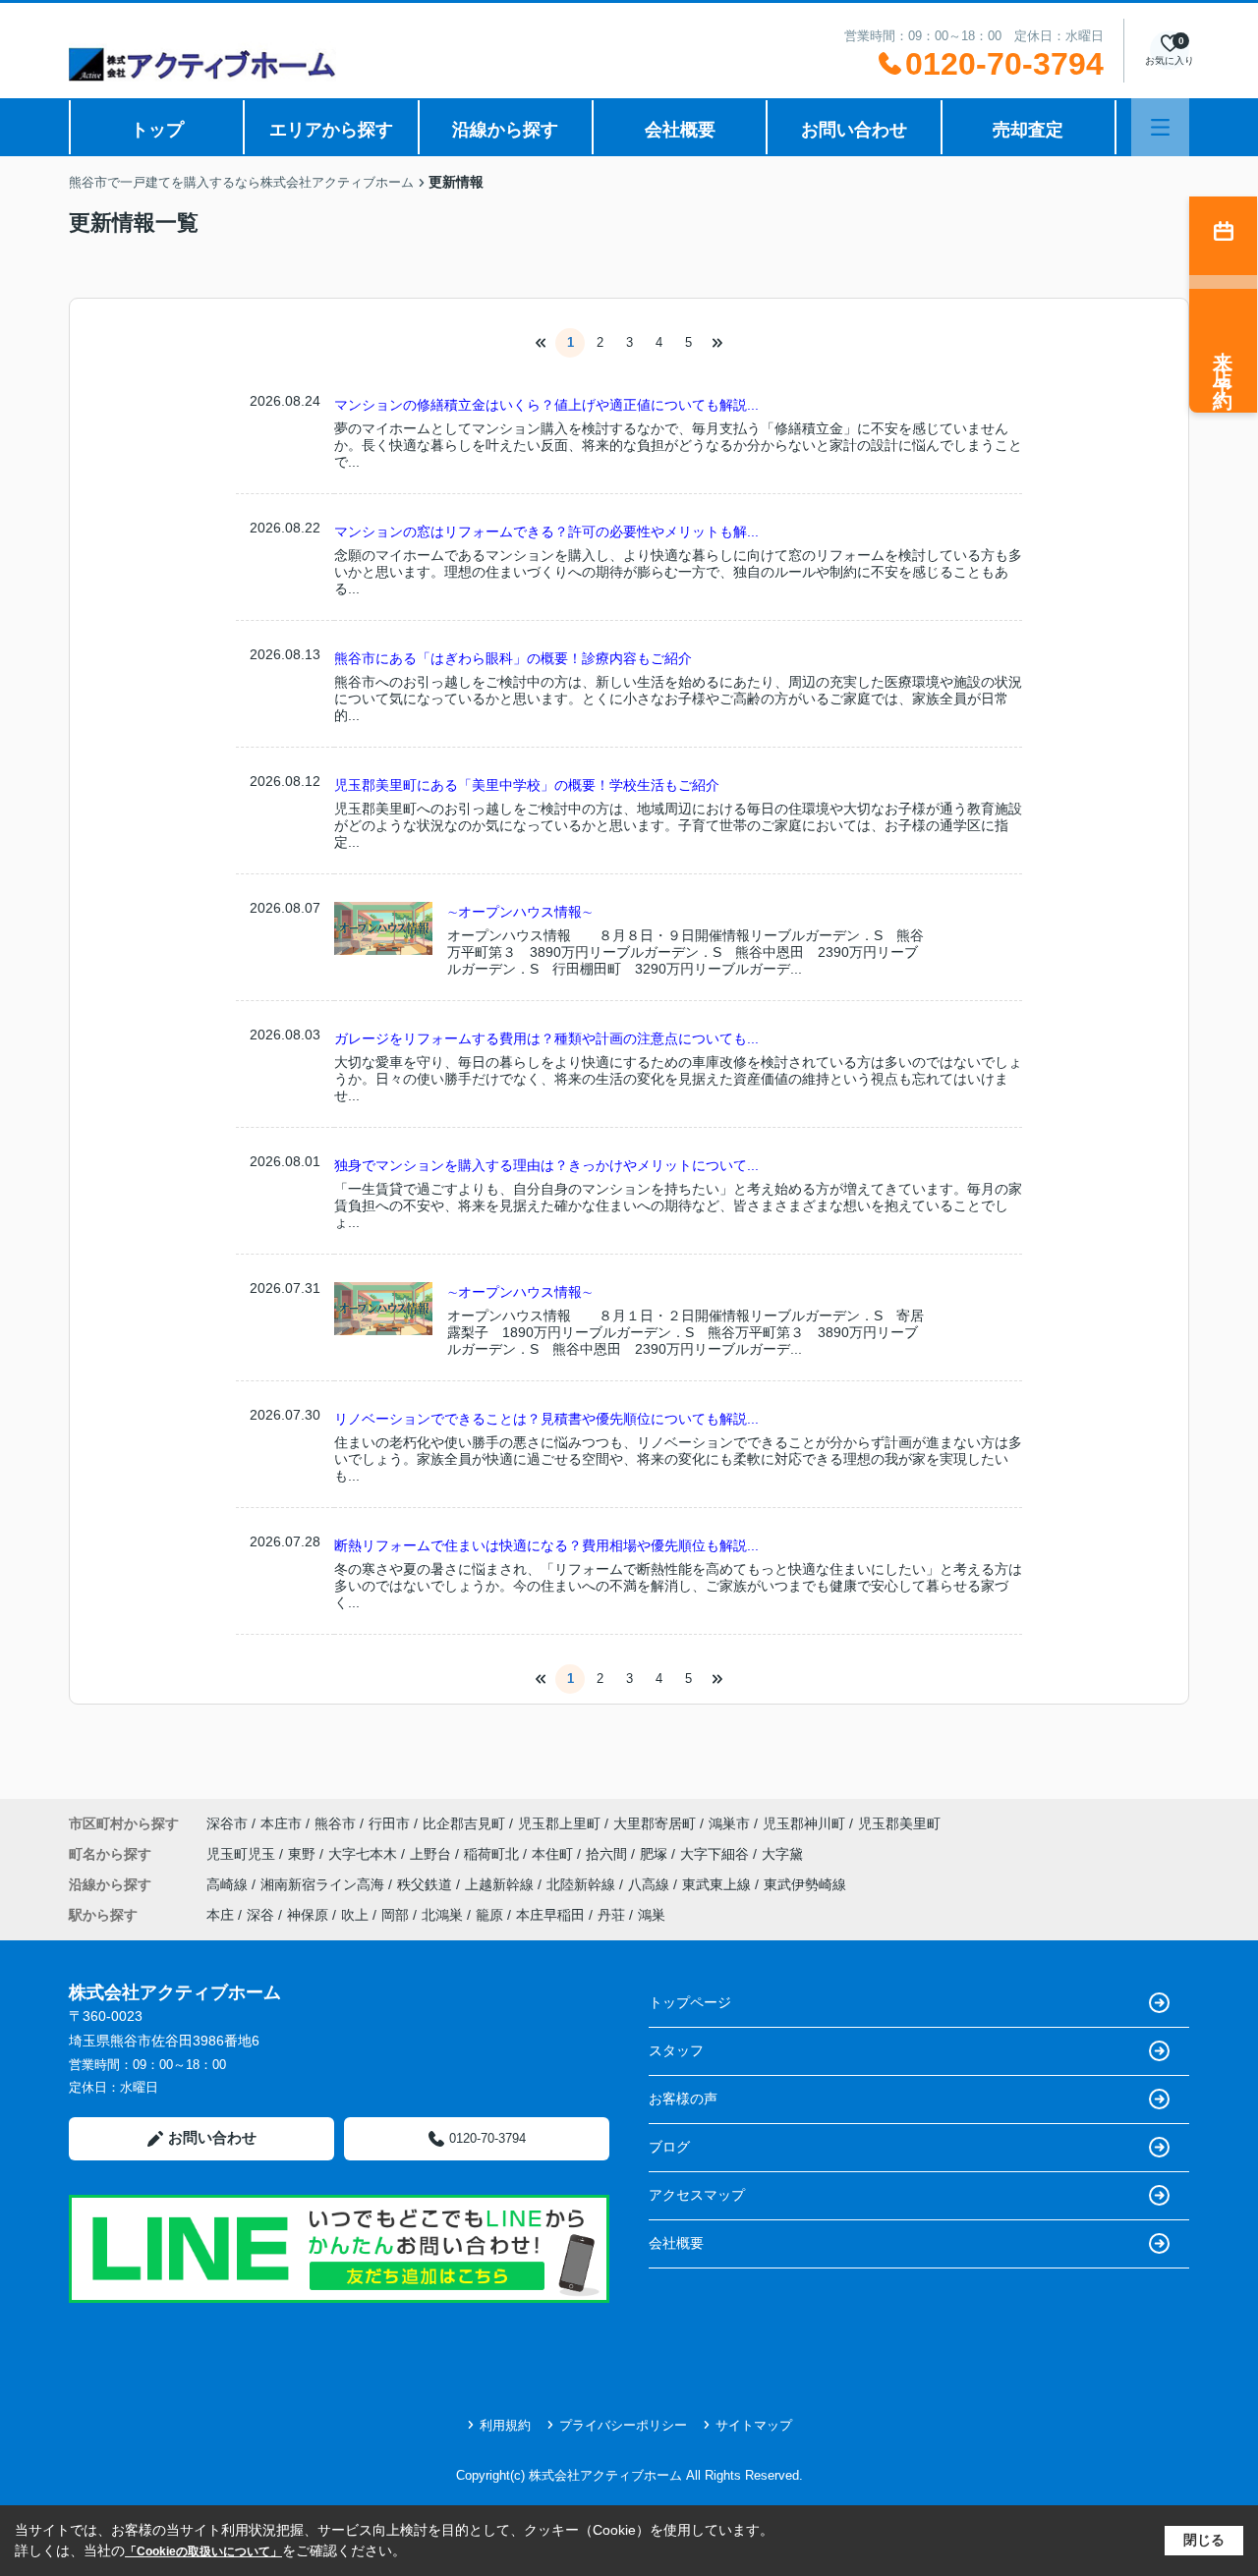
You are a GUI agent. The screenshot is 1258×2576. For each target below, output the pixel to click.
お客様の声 (683, 2099)
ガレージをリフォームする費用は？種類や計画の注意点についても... (546, 1038)
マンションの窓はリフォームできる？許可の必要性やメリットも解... (546, 532)
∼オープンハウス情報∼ (520, 912)
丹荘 (611, 1915)
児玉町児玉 (243, 1854)
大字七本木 (365, 1854)
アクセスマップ (697, 2195)
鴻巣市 (729, 1823)
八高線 (651, 1884)
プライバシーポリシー (623, 2425)
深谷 (260, 1915)
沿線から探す (505, 130)
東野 (304, 1854)
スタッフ (676, 2050)
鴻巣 (652, 1915)
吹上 (355, 1915)
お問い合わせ (854, 130)
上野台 (432, 1854)
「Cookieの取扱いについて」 (203, 2551)
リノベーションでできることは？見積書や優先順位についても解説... (546, 1419)
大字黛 (782, 1854)
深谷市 (227, 1823)
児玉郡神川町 (804, 1823)
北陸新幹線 (583, 1884)
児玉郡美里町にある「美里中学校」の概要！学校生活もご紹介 (527, 785)
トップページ (690, 2002)
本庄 (220, 1915)
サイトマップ (754, 2425)
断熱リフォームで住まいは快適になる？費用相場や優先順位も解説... (546, 1545)
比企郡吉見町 (464, 1823)
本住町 (554, 1854)
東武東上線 (718, 1884)
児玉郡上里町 (559, 1823)
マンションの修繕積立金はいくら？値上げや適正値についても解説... (546, 405)
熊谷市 (335, 1823)
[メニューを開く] (1160, 127)
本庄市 (281, 1823)
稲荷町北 (493, 1854)
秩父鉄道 (427, 1884)
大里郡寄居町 (655, 1823)
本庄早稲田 (550, 1915)
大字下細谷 (716, 1854)
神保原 (308, 1915)
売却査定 (1028, 130)
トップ (157, 130)
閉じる (1204, 2540)
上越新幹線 (501, 1884)
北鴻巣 (442, 1915)
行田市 (389, 1823)
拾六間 (608, 1854)
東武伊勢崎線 (805, 1884)
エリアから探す (331, 130)
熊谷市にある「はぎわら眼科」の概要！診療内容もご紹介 (513, 658)
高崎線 (229, 1884)
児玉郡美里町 (899, 1823)
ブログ (669, 2147)
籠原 (489, 1915)
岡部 (395, 1915)
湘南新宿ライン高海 (324, 1884)
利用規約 (505, 2425)
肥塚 (656, 1854)
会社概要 (680, 130)
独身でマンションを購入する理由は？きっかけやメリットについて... (546, 1165)
